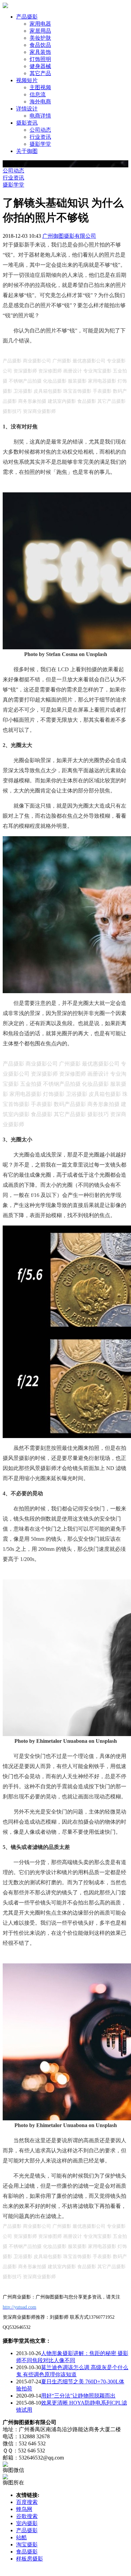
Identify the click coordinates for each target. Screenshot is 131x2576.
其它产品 (40, 73)
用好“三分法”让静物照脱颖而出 (78, 2396)
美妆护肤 (40, 38)
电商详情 (40, 116)
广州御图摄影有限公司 (69, 236)
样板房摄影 (30, 2559)
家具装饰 (40, 52)
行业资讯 (40, 137)
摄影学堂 (40, 144)
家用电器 (40, 24)
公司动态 (40, 130)
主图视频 (40, 87)
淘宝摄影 (27, 2545)
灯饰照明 (40, 59)
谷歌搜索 (27, 2516)
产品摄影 (27, 2530)
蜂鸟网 (24, 2509)
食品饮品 (40, 45)
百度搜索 (27, 2502)
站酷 (21, 2537)
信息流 (38, 94)
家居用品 (40, 31)
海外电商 (40, 102)
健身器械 (40, 66)
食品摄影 (27, 2552)
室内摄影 (27, 2523)
